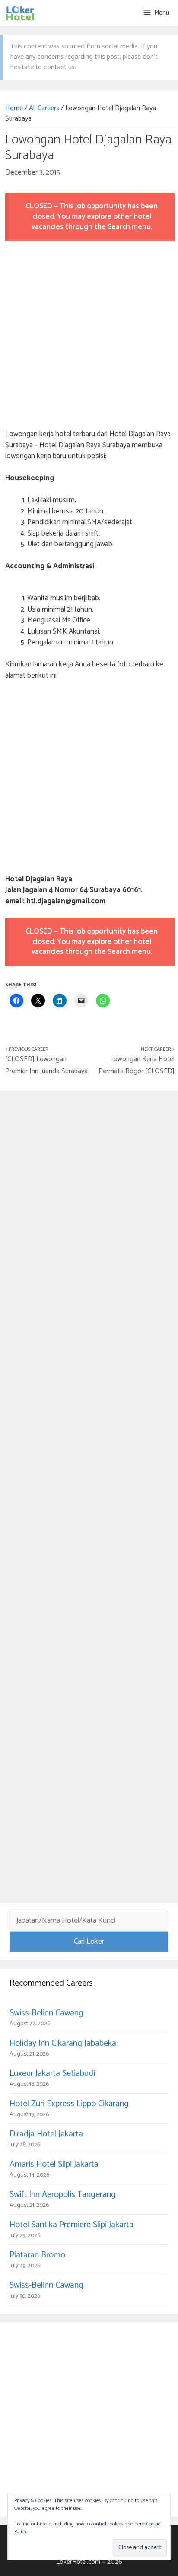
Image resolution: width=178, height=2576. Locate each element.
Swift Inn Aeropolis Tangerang (63, 2195)
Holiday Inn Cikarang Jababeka (63, 2043)
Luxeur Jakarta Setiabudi (52, 2074)
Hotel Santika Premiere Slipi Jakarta (72, 2225)
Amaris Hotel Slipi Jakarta (54, 2164)
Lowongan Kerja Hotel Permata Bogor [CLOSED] (137, 1065)
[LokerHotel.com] (20, 13)
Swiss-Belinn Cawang (46, 2013)
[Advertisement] (89, 336)
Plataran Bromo (37, 2255)
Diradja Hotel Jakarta (46, 2134)
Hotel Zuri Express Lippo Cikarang (69, 2104)
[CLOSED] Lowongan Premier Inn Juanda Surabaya (46, 1065)
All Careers (44, 108)
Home (14, 108)
